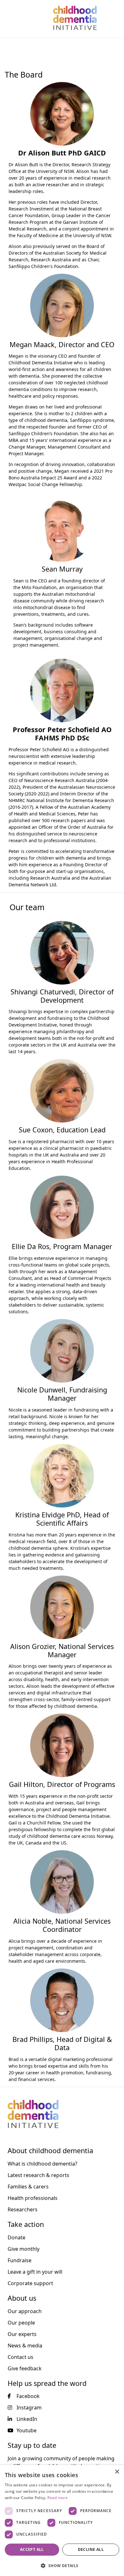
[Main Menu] (9, 18)
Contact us (21, 2357)
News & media (25, 2346)
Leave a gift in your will (35, 2272)
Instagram (29, 2408)
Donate (17, 2237)
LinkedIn (27, 2419)
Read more (58, 2498)
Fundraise (20, 2260)
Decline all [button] (91, 2549)
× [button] (117, 2472)
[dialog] (62, 2521)
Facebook (28, 2396)
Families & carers (28, 2187)
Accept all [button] (32, 2549)
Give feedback (25, 2368)
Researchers (23, 2209)
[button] (62, 2566)
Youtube (27, 2430)
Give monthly (24, 2249)
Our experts (22, 2334)
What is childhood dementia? (42, 2164)
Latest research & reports (38, 2175)
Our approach (25, 2311)
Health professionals (33, 2198)
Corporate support (30, 2283)
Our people (21, 2323)
